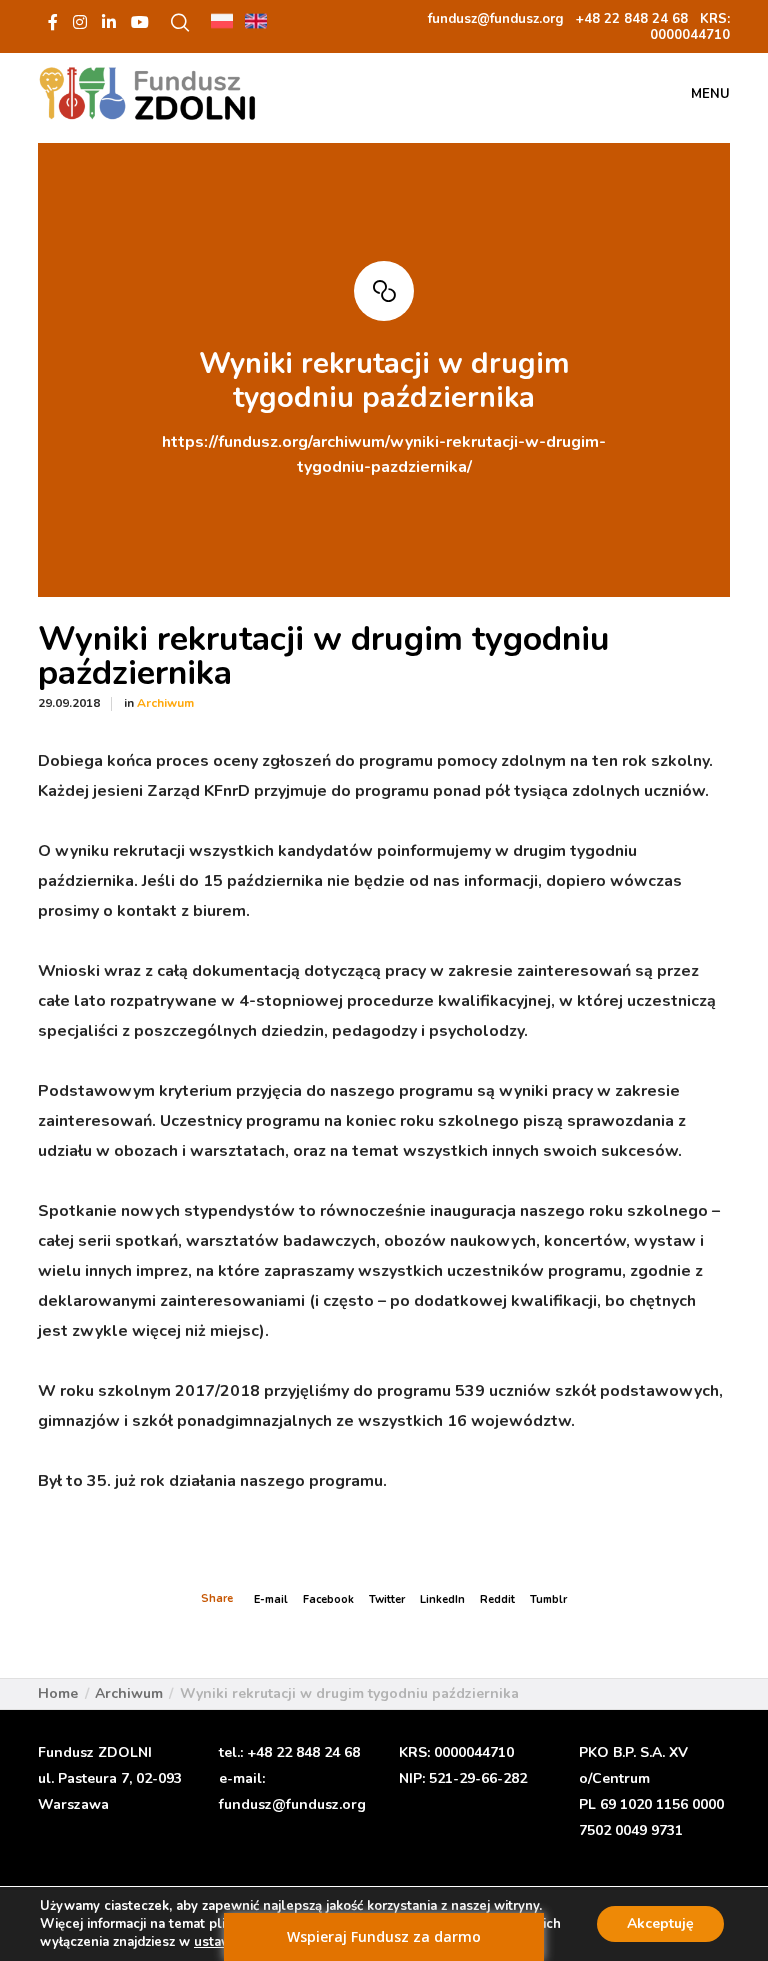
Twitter (387, 1599)
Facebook (328, 1599)
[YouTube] (140, 22)
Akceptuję (660, 1923)
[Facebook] (53, 22)
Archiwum (165, 703)
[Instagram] (80, 22)
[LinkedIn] (109, 22)
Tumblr (548, 1599)
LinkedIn (442, 1599)
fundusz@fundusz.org (292, 1804)
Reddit (497, 1599)
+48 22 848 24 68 (303, 1752)
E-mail (271, 1599)
